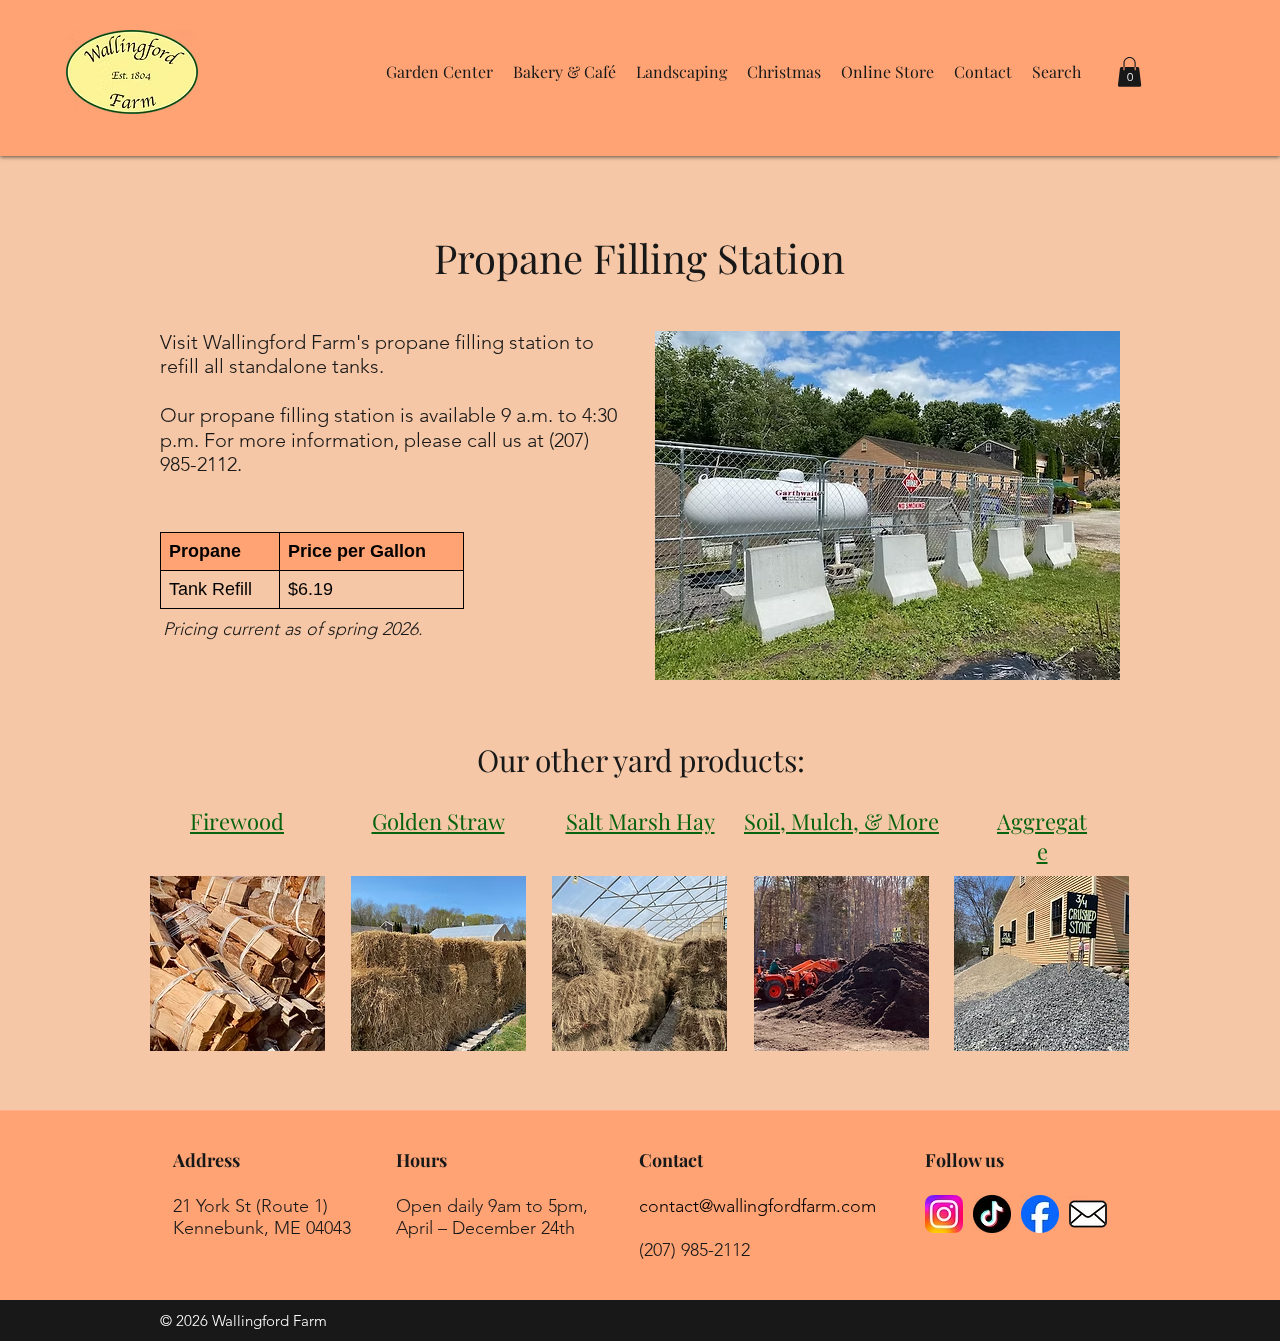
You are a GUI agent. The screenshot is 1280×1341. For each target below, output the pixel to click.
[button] (439, 72)
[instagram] (944, 1214)
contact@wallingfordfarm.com (757, 1206)
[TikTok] (992, 1214)
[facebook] (1040, 1214)
